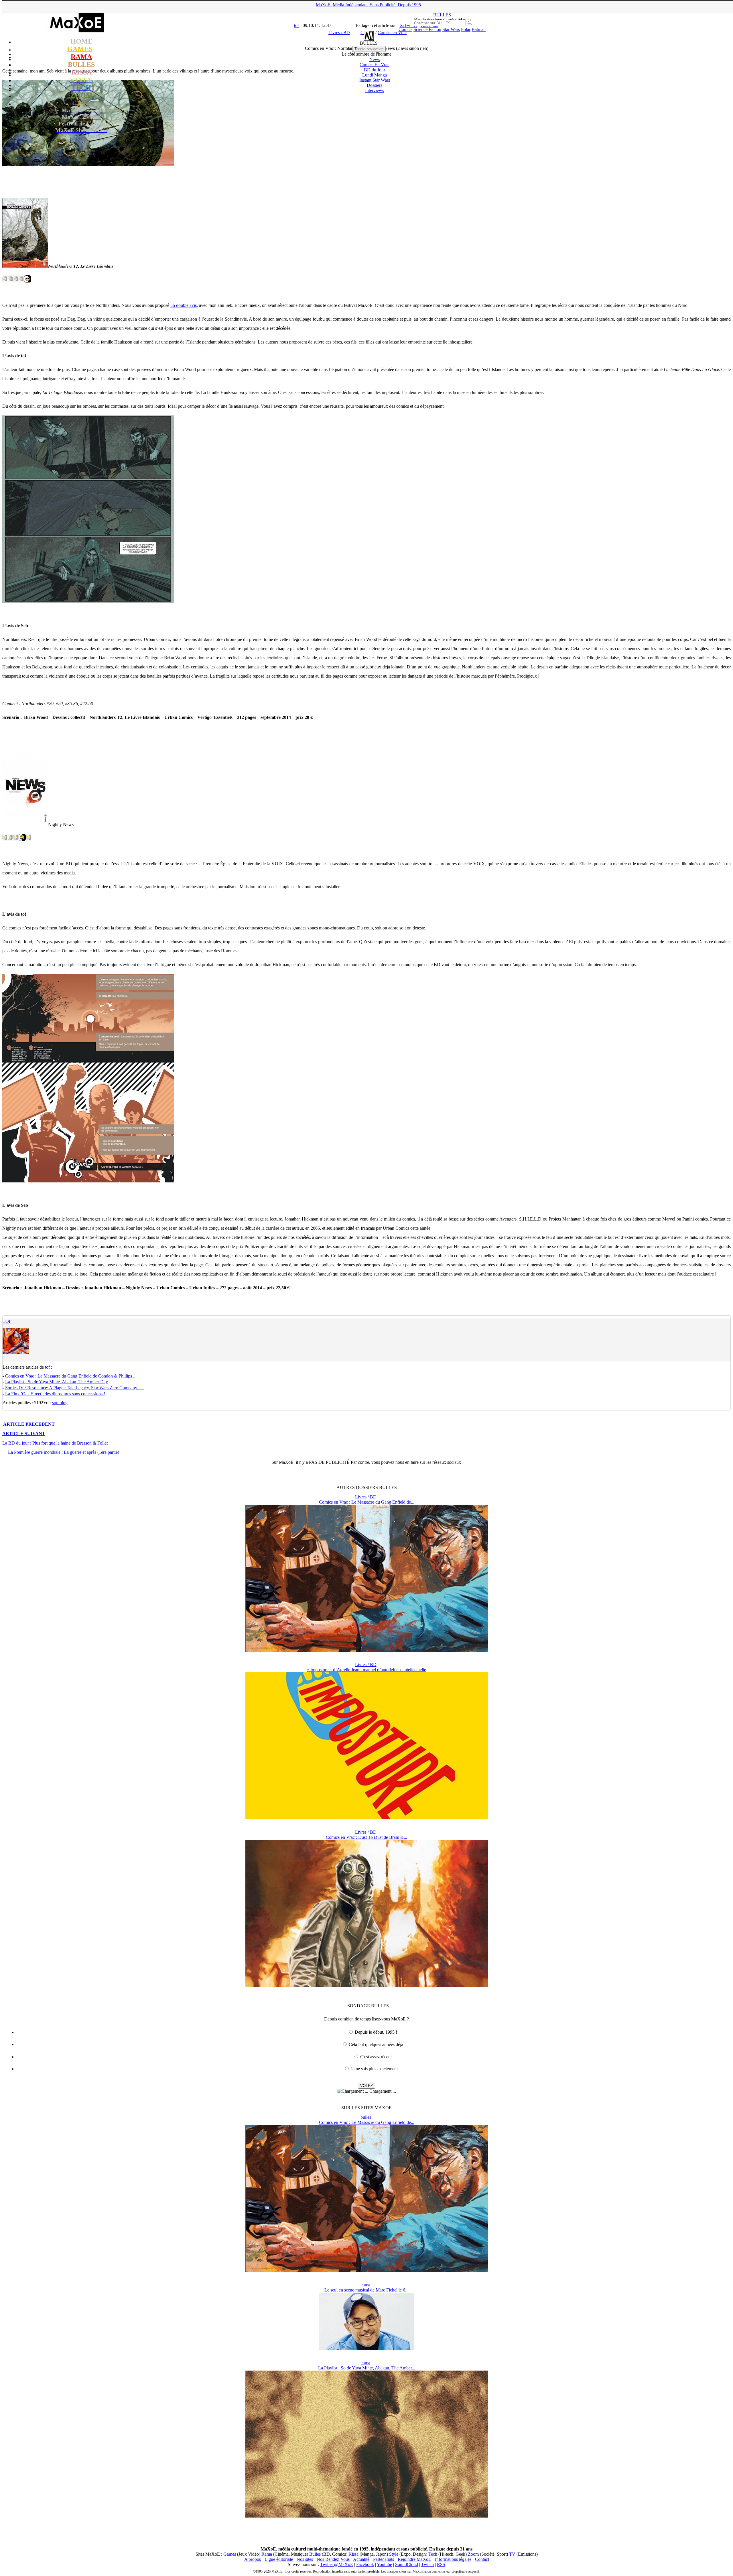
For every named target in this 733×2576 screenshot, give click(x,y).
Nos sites (305, 2559)
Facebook (365, 2564)
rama (366, 2285)
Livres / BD (366, 1497)
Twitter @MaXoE (337, 2564)
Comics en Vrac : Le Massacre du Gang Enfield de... (367, 1502)
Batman (479, 29)
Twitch (427, 2564)
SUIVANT (24, 1434)
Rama (267, 2554)
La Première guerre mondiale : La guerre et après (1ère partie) (64, 1452)
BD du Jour (375, 70)
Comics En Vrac (375, 65)
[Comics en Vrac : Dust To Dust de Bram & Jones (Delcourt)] (367, 1985)
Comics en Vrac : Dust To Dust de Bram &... (366, 1837)
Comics (405, 29)
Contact (482, 2559)
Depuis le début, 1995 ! (376, 2032)
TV (512, 2554)
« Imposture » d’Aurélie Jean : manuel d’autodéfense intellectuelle (366, 1670)
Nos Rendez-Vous (333, 2559)
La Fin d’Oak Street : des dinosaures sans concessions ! (55, 1394)
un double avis (184, 305)
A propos (253, 2559)
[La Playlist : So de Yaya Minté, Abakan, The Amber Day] (367, 2516)
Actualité (361, 2559)
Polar (466, 29)
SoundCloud (407, 2564)
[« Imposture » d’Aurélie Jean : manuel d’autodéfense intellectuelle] (367, 1818)
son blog (60, 1403)
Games (230, 2554)
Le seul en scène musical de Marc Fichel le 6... (366, 2290)
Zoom (473, 2554)
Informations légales (453, 2559)
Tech (433, 2554)
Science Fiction (427, 29)
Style (394, 2554)
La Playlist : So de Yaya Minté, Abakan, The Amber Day (57, 1382)
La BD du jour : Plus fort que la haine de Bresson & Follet (55, 1443)
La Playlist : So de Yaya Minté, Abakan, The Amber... (367, 2368)
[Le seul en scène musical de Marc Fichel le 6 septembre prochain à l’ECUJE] (366, 2348)
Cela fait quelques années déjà (376, 2044)
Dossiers (375, 85)
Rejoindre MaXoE (414, 2559)
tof (7, 1321)
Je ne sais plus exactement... (376, 2069)
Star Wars (451, 29)
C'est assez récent (376, 2057)
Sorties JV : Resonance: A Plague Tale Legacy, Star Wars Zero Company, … (74, 1388)
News (375, 59)
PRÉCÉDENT (29, 1424)
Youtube (384, 2564)
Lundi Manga (375, 75)
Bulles (315, 2554)
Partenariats (384, 2559)
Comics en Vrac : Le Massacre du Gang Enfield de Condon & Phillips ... (71, 1376)
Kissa (353, 2554)
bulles (366, 2117)
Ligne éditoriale (279, 2559)
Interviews (375, 90)
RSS (441, 2564)
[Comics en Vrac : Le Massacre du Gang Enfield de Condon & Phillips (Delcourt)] (367, 1650)
